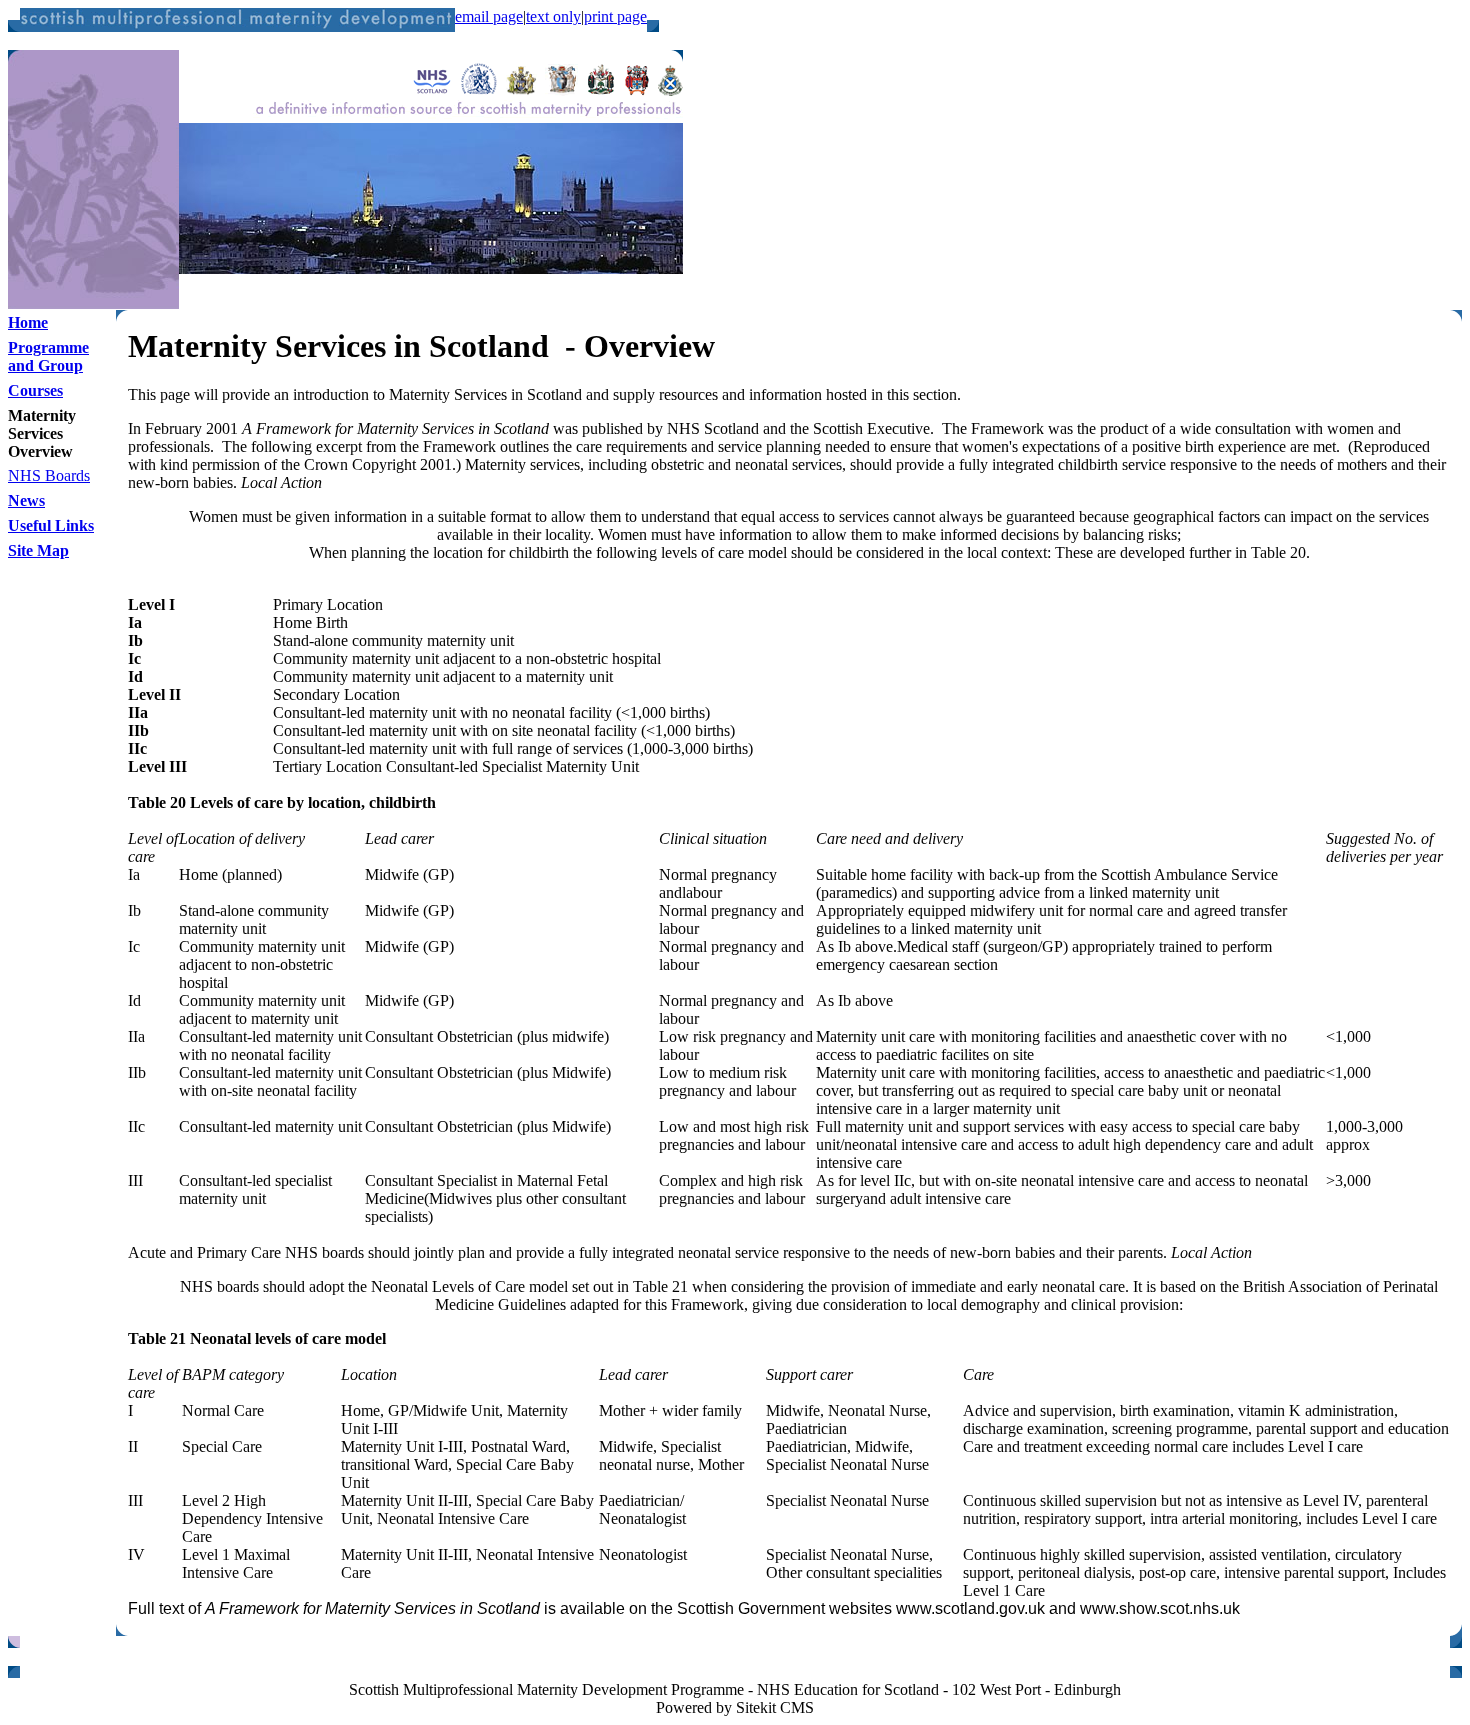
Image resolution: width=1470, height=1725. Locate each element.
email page (489, 16)
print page (615, 16)
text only (553, 16)
